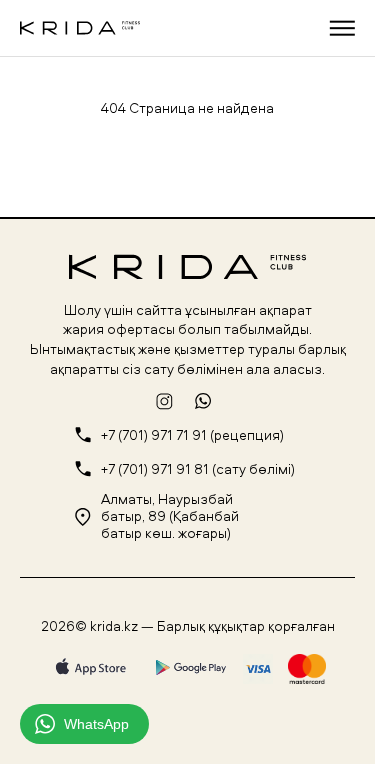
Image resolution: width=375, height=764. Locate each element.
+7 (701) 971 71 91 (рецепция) (192, 435)
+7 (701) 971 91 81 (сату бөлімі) (198, 469)
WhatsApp (96, 724)
